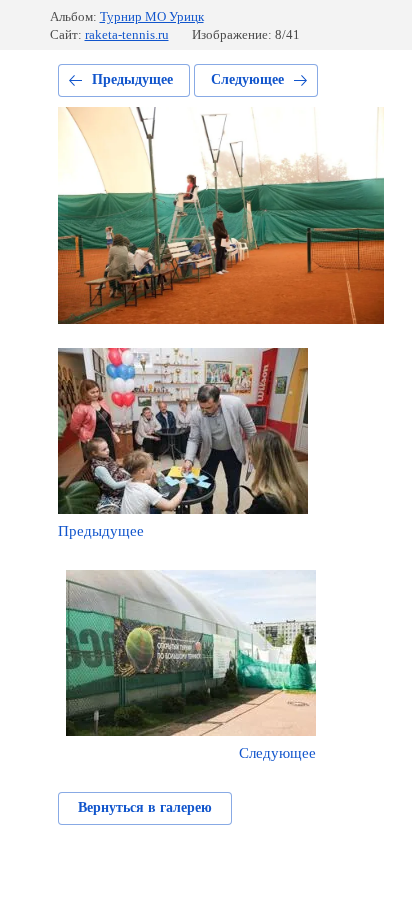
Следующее (247, 79)
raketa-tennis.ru (127, 34)
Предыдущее (132, 79)
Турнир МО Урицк (152, 16)
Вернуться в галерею (145, 807)
